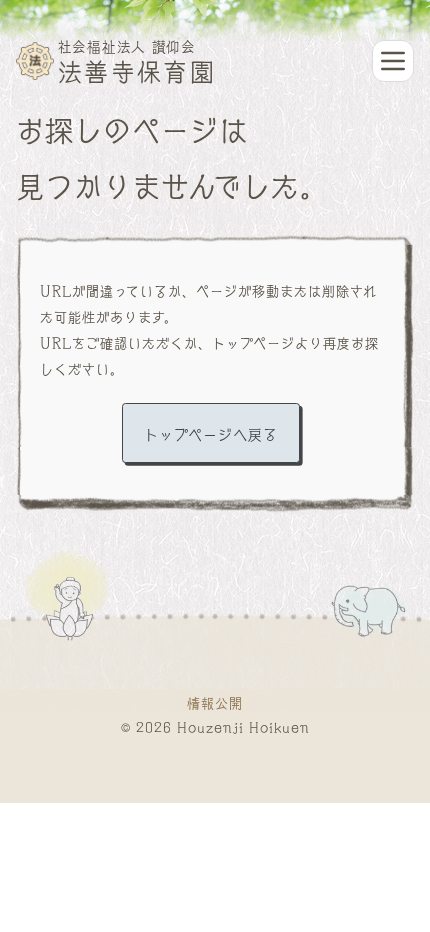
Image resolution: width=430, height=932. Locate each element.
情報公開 (215, 702)
